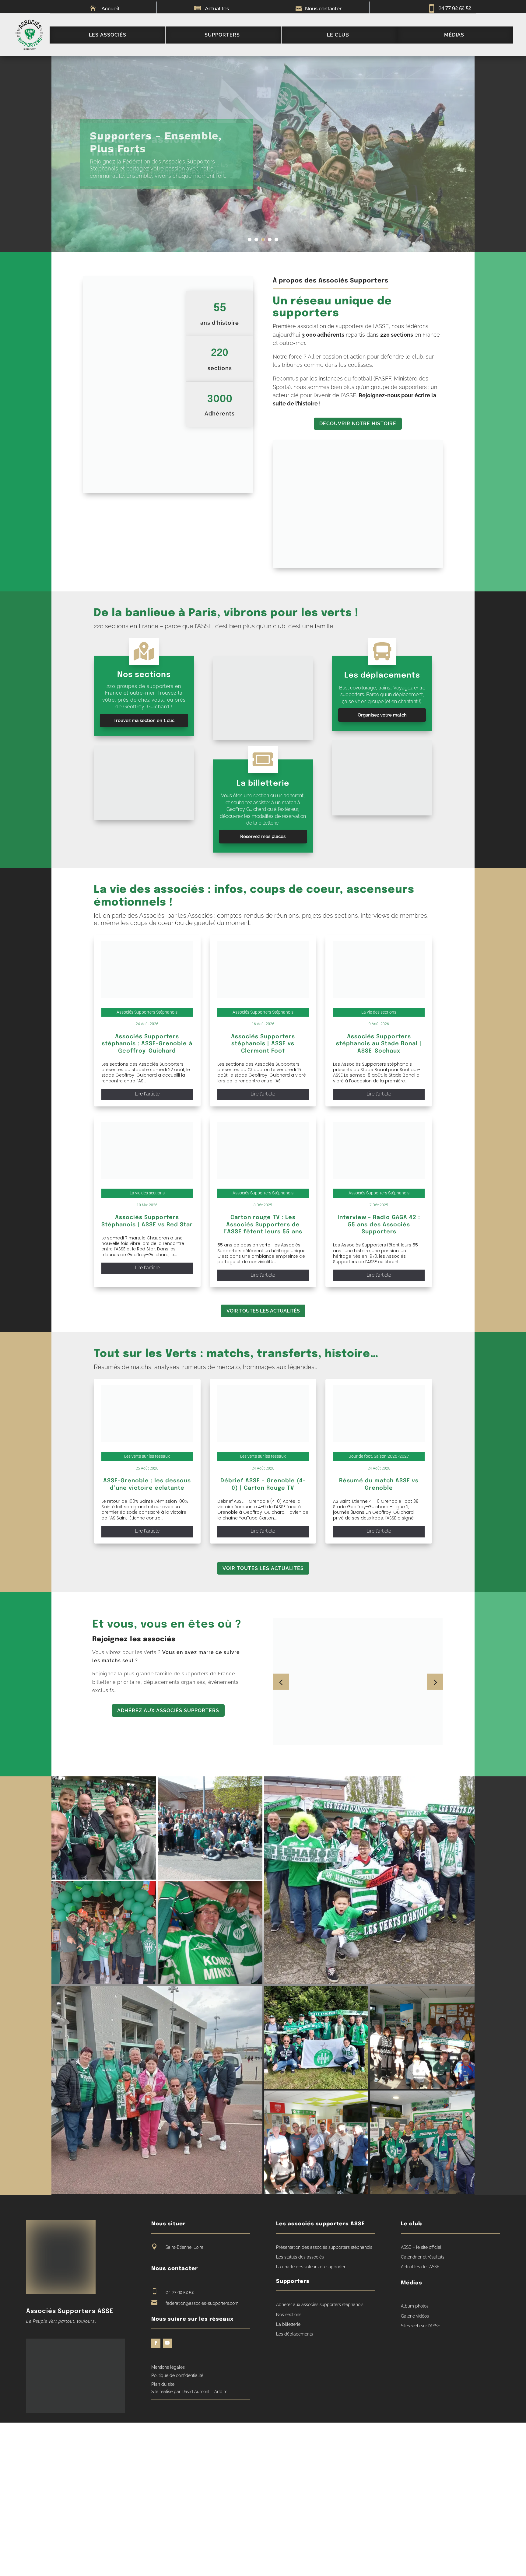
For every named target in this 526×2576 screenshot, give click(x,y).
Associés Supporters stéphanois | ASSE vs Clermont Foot (263, 1044)
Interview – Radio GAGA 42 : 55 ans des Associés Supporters (379, 1225)
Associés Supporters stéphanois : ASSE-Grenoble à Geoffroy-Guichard (147, 1044)
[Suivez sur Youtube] (167, 2343)
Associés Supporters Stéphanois (147, 1012)
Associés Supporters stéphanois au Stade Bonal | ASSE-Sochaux (379, 1044)
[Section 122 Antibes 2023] (144, 819)
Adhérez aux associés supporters (168, 1710)
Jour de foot (360, 1456)
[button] (435, 1682)
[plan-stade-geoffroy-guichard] (263, 738)
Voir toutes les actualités (263, 1311)
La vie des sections (379, 1012)
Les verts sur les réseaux (147, 1456)
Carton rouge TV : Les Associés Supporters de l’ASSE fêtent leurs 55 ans (263, 1225)
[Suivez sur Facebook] (156, 2343)
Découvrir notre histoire (358, 424)
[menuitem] (107, 35)
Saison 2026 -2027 (391, 1456)
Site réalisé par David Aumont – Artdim (189, 2392)
